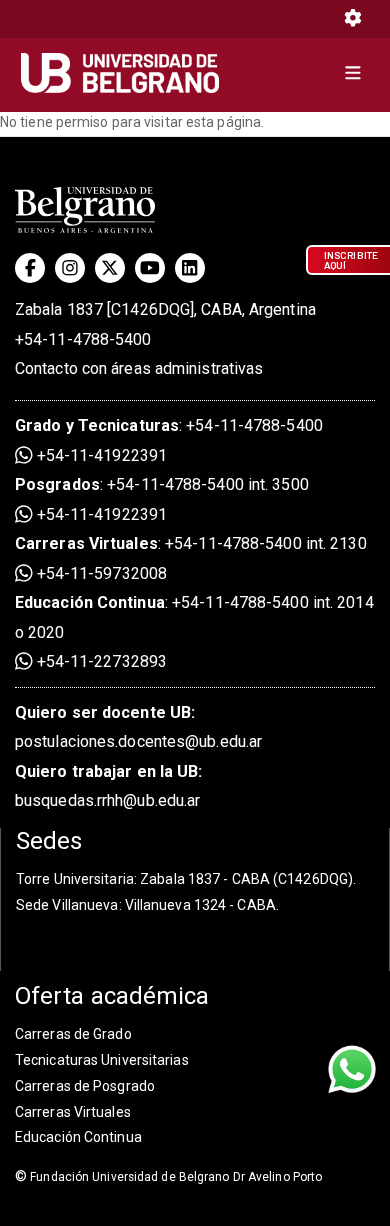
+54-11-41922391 (100, 455)
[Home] (127, 73)
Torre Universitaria (75, 879)
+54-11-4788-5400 (83, 339)
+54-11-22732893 (100, 661)
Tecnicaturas (128, 425)
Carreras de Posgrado (85, 1086)
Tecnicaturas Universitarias (102, 1060)
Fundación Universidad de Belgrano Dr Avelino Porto (168, 1177)
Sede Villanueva (67, 905)
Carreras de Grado (73, 1034)
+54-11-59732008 (100, 573)
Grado (38, 425)
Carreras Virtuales (86, 543)
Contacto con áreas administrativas (139, 368)
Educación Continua (78, 1137)
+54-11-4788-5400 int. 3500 (208, 484)
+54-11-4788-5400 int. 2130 (266, 543)
